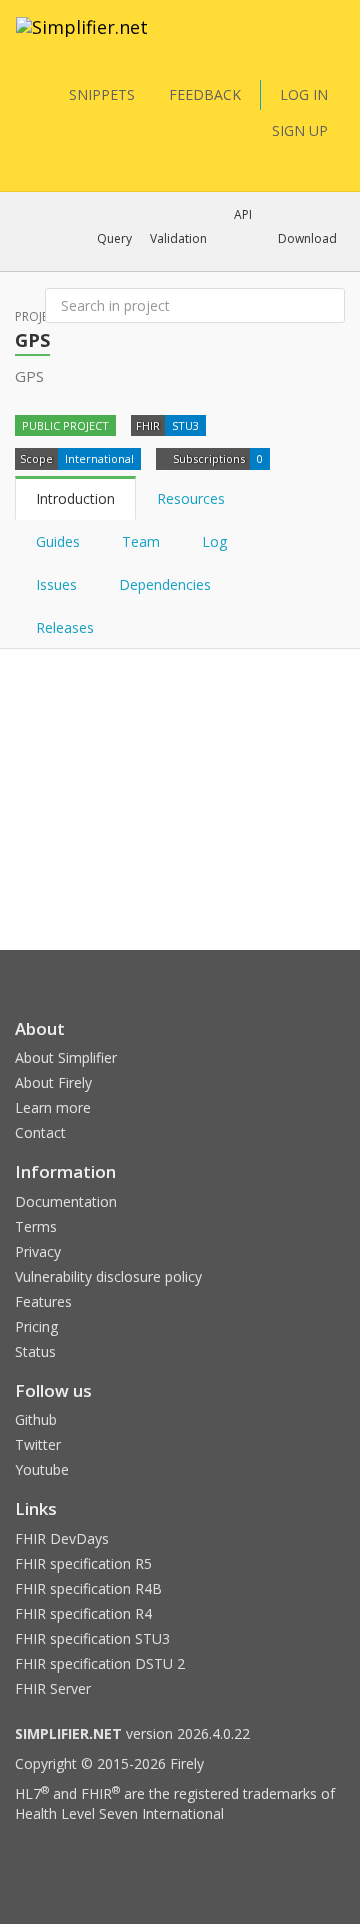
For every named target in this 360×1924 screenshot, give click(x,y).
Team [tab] (141, 541)
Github (36, 1419)
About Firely (53, 1082)
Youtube (42, 1469)
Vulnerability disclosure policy (108, 1276)
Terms (36, 1226)
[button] (114, 239)
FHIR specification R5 (83, 1563)
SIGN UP (300, 130)
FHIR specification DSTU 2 (100, 1663)
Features (43, 1301)
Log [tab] (214, 541)
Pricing (36, 1326)
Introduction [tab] (75, 498)
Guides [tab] (58, 541)
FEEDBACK (205, 94)
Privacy (38, 1251)
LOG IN (304, 94)
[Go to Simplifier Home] (82, 40)
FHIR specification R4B (88, 1588)
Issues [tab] (56, 584)
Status (35, 1351)
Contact (40, 1132)
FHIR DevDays (62, 1538)
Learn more (53, 1107)
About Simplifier (66, 1057)
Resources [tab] (191, 498)
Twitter (38, 1444)
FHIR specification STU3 (92, 1638)
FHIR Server (53, 1688)
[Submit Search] (328, 306)
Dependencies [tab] (167, 584)
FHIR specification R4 (83, 1613)
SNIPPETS (102, 94)
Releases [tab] (65, 627)
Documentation (66, 1201)
